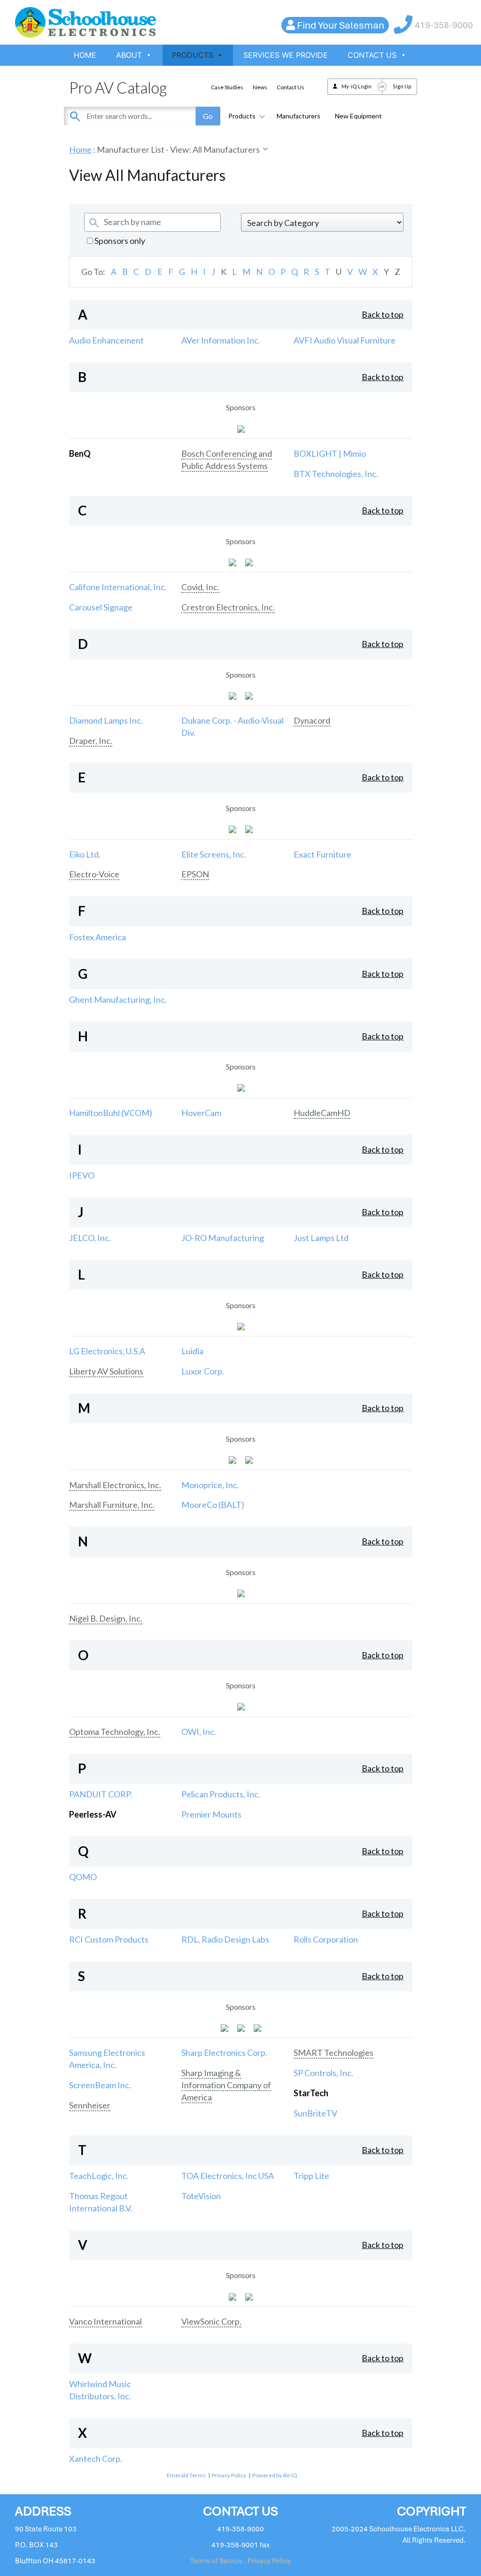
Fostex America (97, 937)
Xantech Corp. (96, 2459)
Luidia (192, 1351)
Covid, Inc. (200, 587)
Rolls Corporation (326, 1939)
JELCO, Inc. (90, 1238)
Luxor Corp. (203, 1371)
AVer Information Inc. (221, 340)
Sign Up (402, 86)
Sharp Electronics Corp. (224, 2053)
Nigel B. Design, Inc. (106, 1618)
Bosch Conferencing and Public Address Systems (227, 460)
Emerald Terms (186, 2475)
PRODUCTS (193, 55)
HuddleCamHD (322, 1113)
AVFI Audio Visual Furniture (345, 340)
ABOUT (129, 55)
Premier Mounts (211, 1814)
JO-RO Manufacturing (223, 1238)
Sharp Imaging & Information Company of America (226, 2085)
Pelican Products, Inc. (221, 1794)
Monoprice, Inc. (210, 1485)
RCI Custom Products (109, 1939)
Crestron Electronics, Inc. (228, 607)
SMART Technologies (334, 2053)
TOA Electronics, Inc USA (228, 2176)
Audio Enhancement (106, 340)
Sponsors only (119, 241)
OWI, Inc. (199, 1732)
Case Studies (227, 87)
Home (80, 149)
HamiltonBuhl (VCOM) (111, 1113)
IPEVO (82, 1175)
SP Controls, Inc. (323, 2073)
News (260, 87)
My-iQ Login (357, 86)
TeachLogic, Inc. (99, 2176)
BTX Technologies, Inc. (336, 474)
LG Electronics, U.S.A (107, 1351)
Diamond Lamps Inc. (106, 720)
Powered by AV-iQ (275, 2475)
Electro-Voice (94, 874)
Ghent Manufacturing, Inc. (118, 999)
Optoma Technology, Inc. (115, 1732)
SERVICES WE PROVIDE (286, 55)
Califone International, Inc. (118, 587)
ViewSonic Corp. (211, 2321)
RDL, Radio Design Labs (225, 1939)
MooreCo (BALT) (213, 1505)
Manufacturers (299, 116)
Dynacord (312, 720)
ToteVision (201, 2196)
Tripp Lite (311, 2176)
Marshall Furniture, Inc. (112, 1505)
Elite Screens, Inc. (214, 854)
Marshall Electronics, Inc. (115, 1485)
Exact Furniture (322, 854)
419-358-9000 (444, 25)
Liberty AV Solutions (106, 1371)
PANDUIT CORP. (101, 1794)
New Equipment (358, 116)
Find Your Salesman (341, 25)
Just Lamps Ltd (321, 1238)
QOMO (83, 1877)
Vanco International (105, 2321)
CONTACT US (372, 55)
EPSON (195, 874)
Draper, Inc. (91, 741)
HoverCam (201, 1113)
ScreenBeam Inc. (100, 2085)
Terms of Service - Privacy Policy (240, 2561)
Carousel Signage (101, 607)
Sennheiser (90, 2105)
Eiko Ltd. (85, 854)
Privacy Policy (229, 2475)
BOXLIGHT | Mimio (330, 453)
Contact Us (291, 87)
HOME (85, 55)
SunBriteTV (315, 2113)
